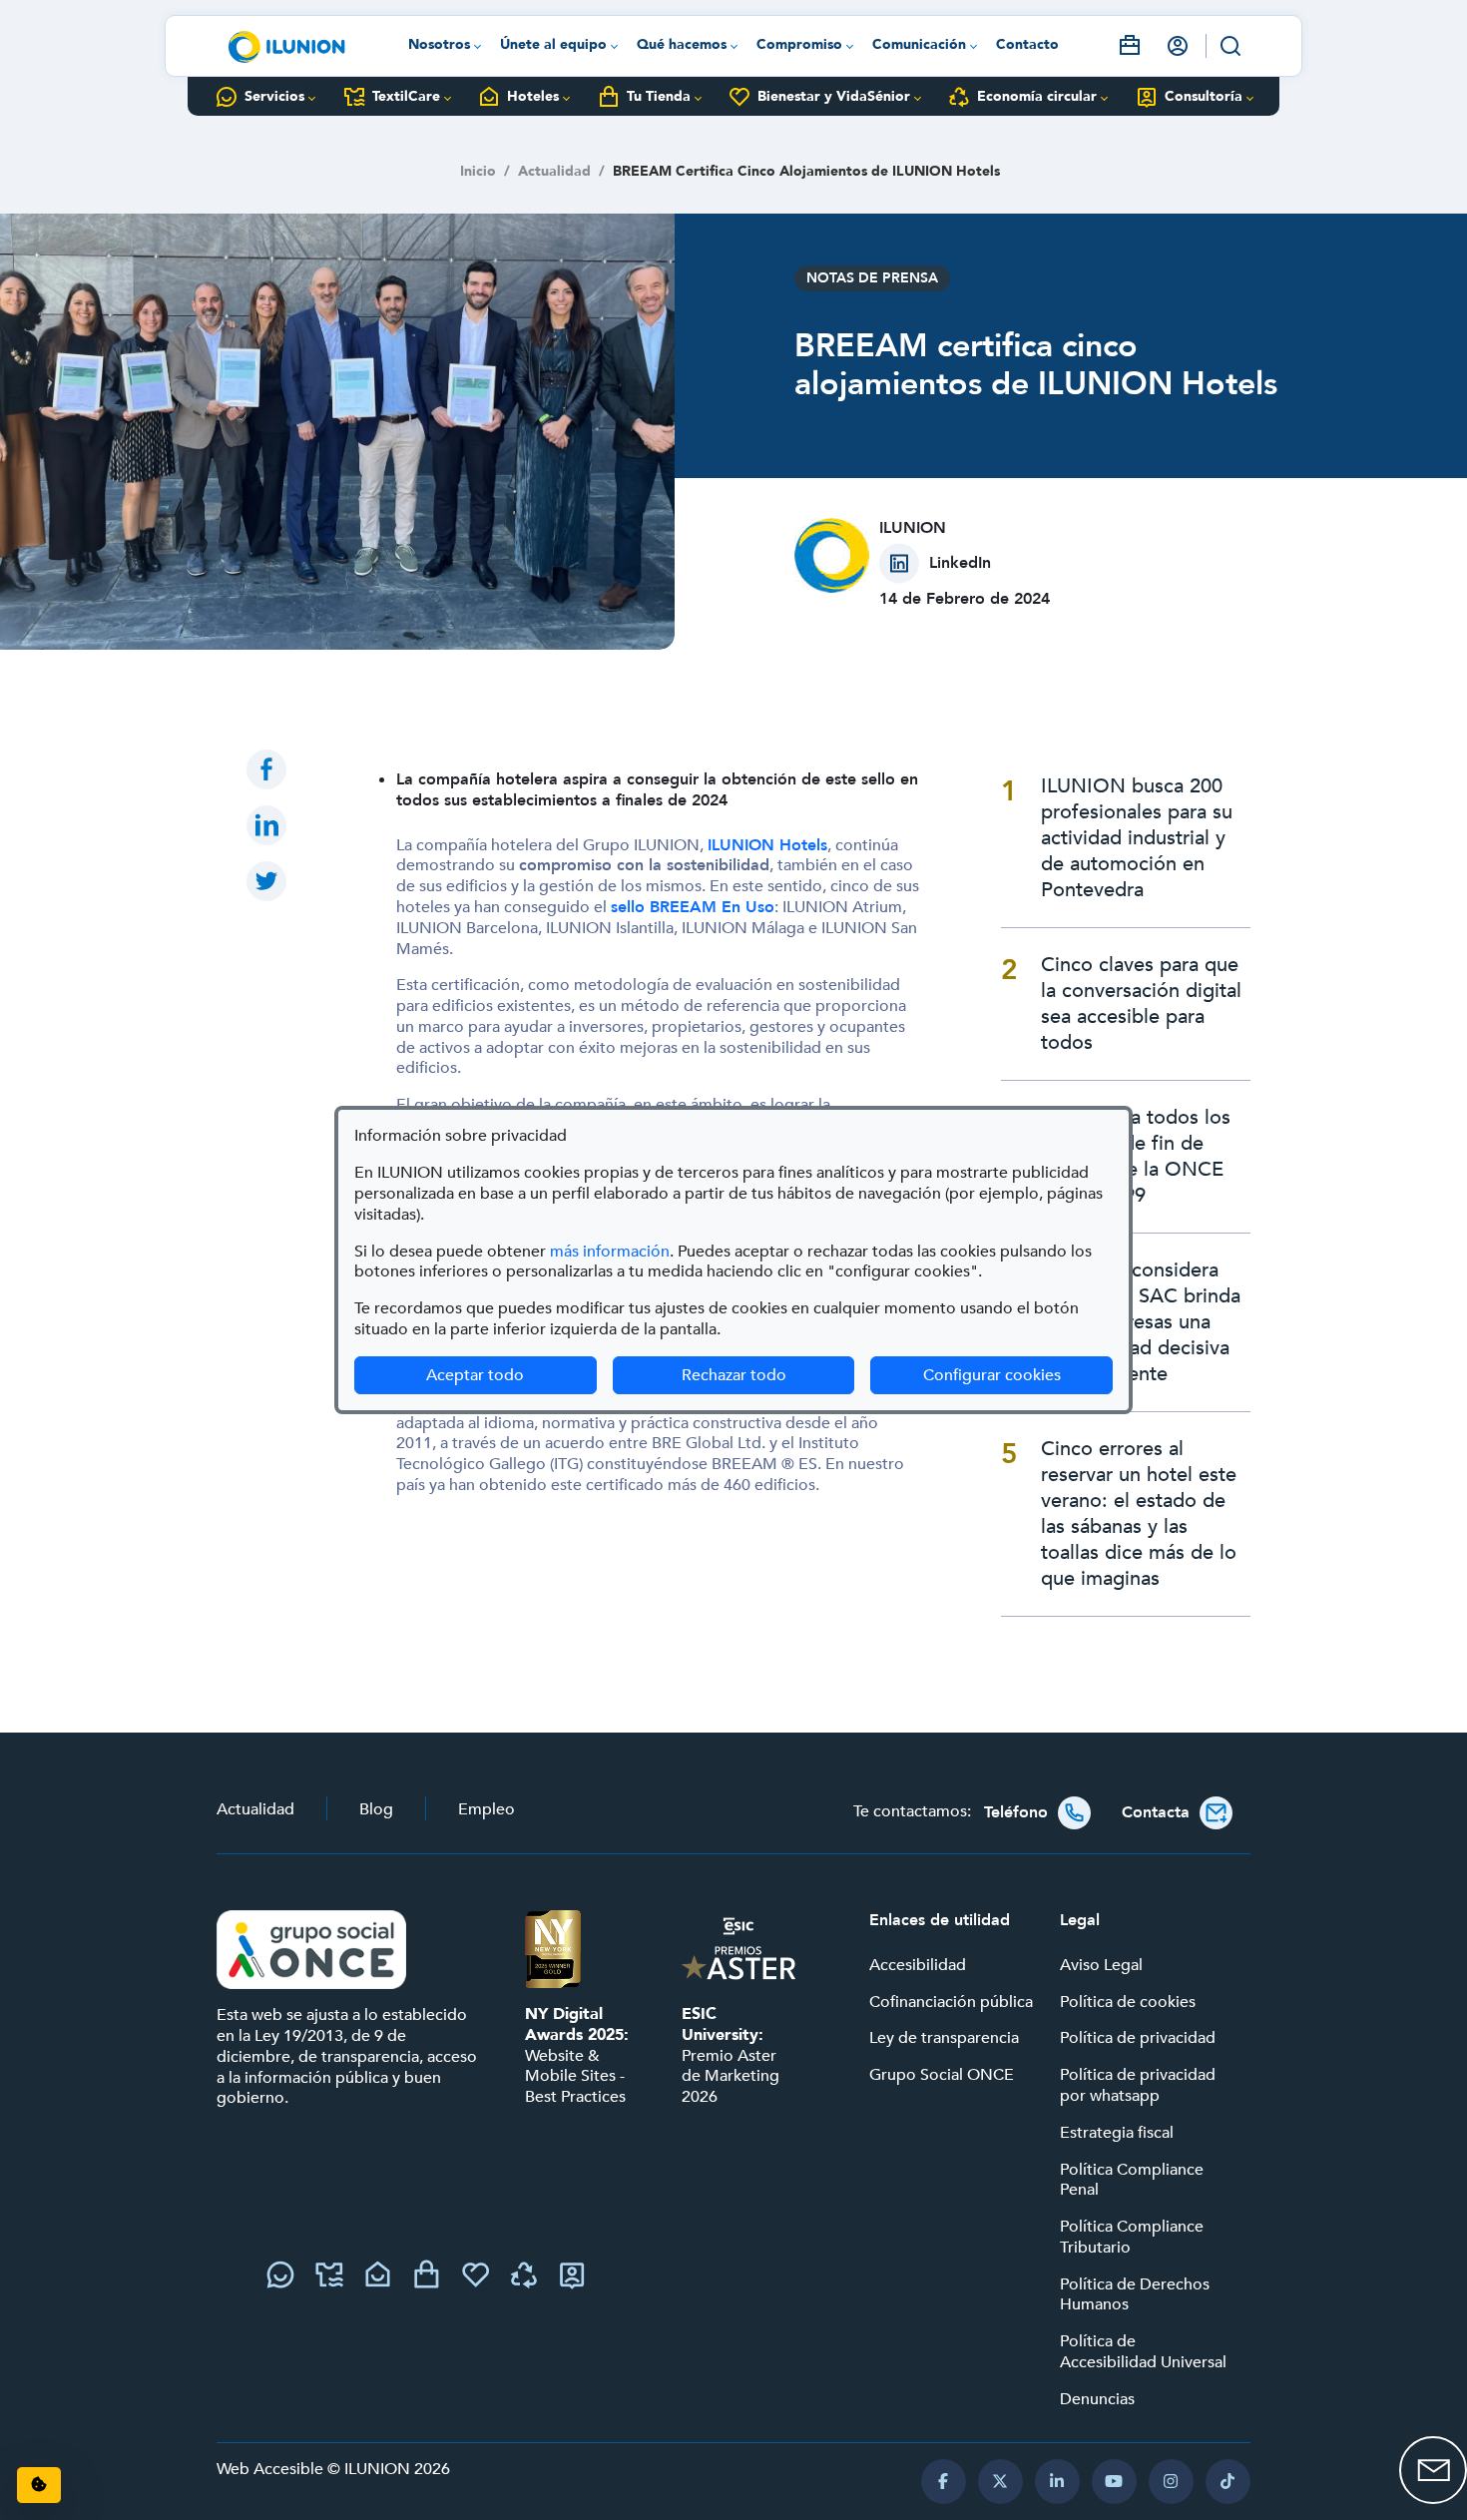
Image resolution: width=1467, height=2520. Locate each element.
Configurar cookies (1018, 1375)
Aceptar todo (475, 1375)
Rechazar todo (734, 1375)
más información (610, 1252)
